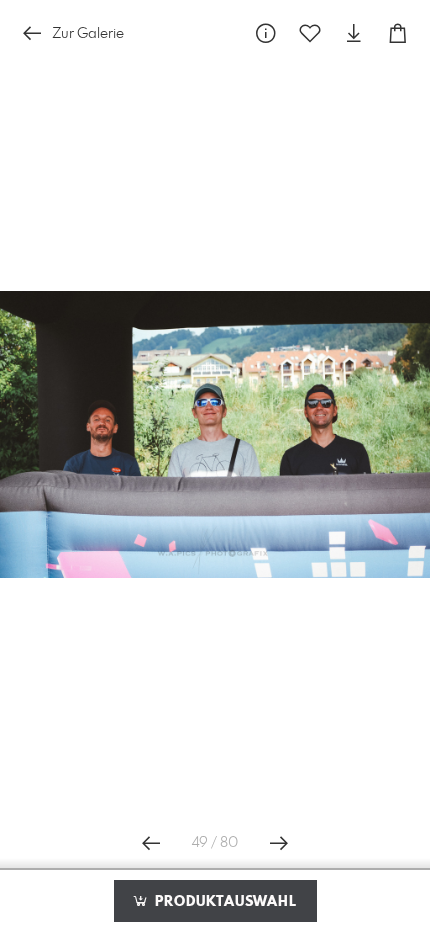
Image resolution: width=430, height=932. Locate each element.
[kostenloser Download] (354, 33)
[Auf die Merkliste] (310, 33)
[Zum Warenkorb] (398, 33)
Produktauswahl (223, 902)
